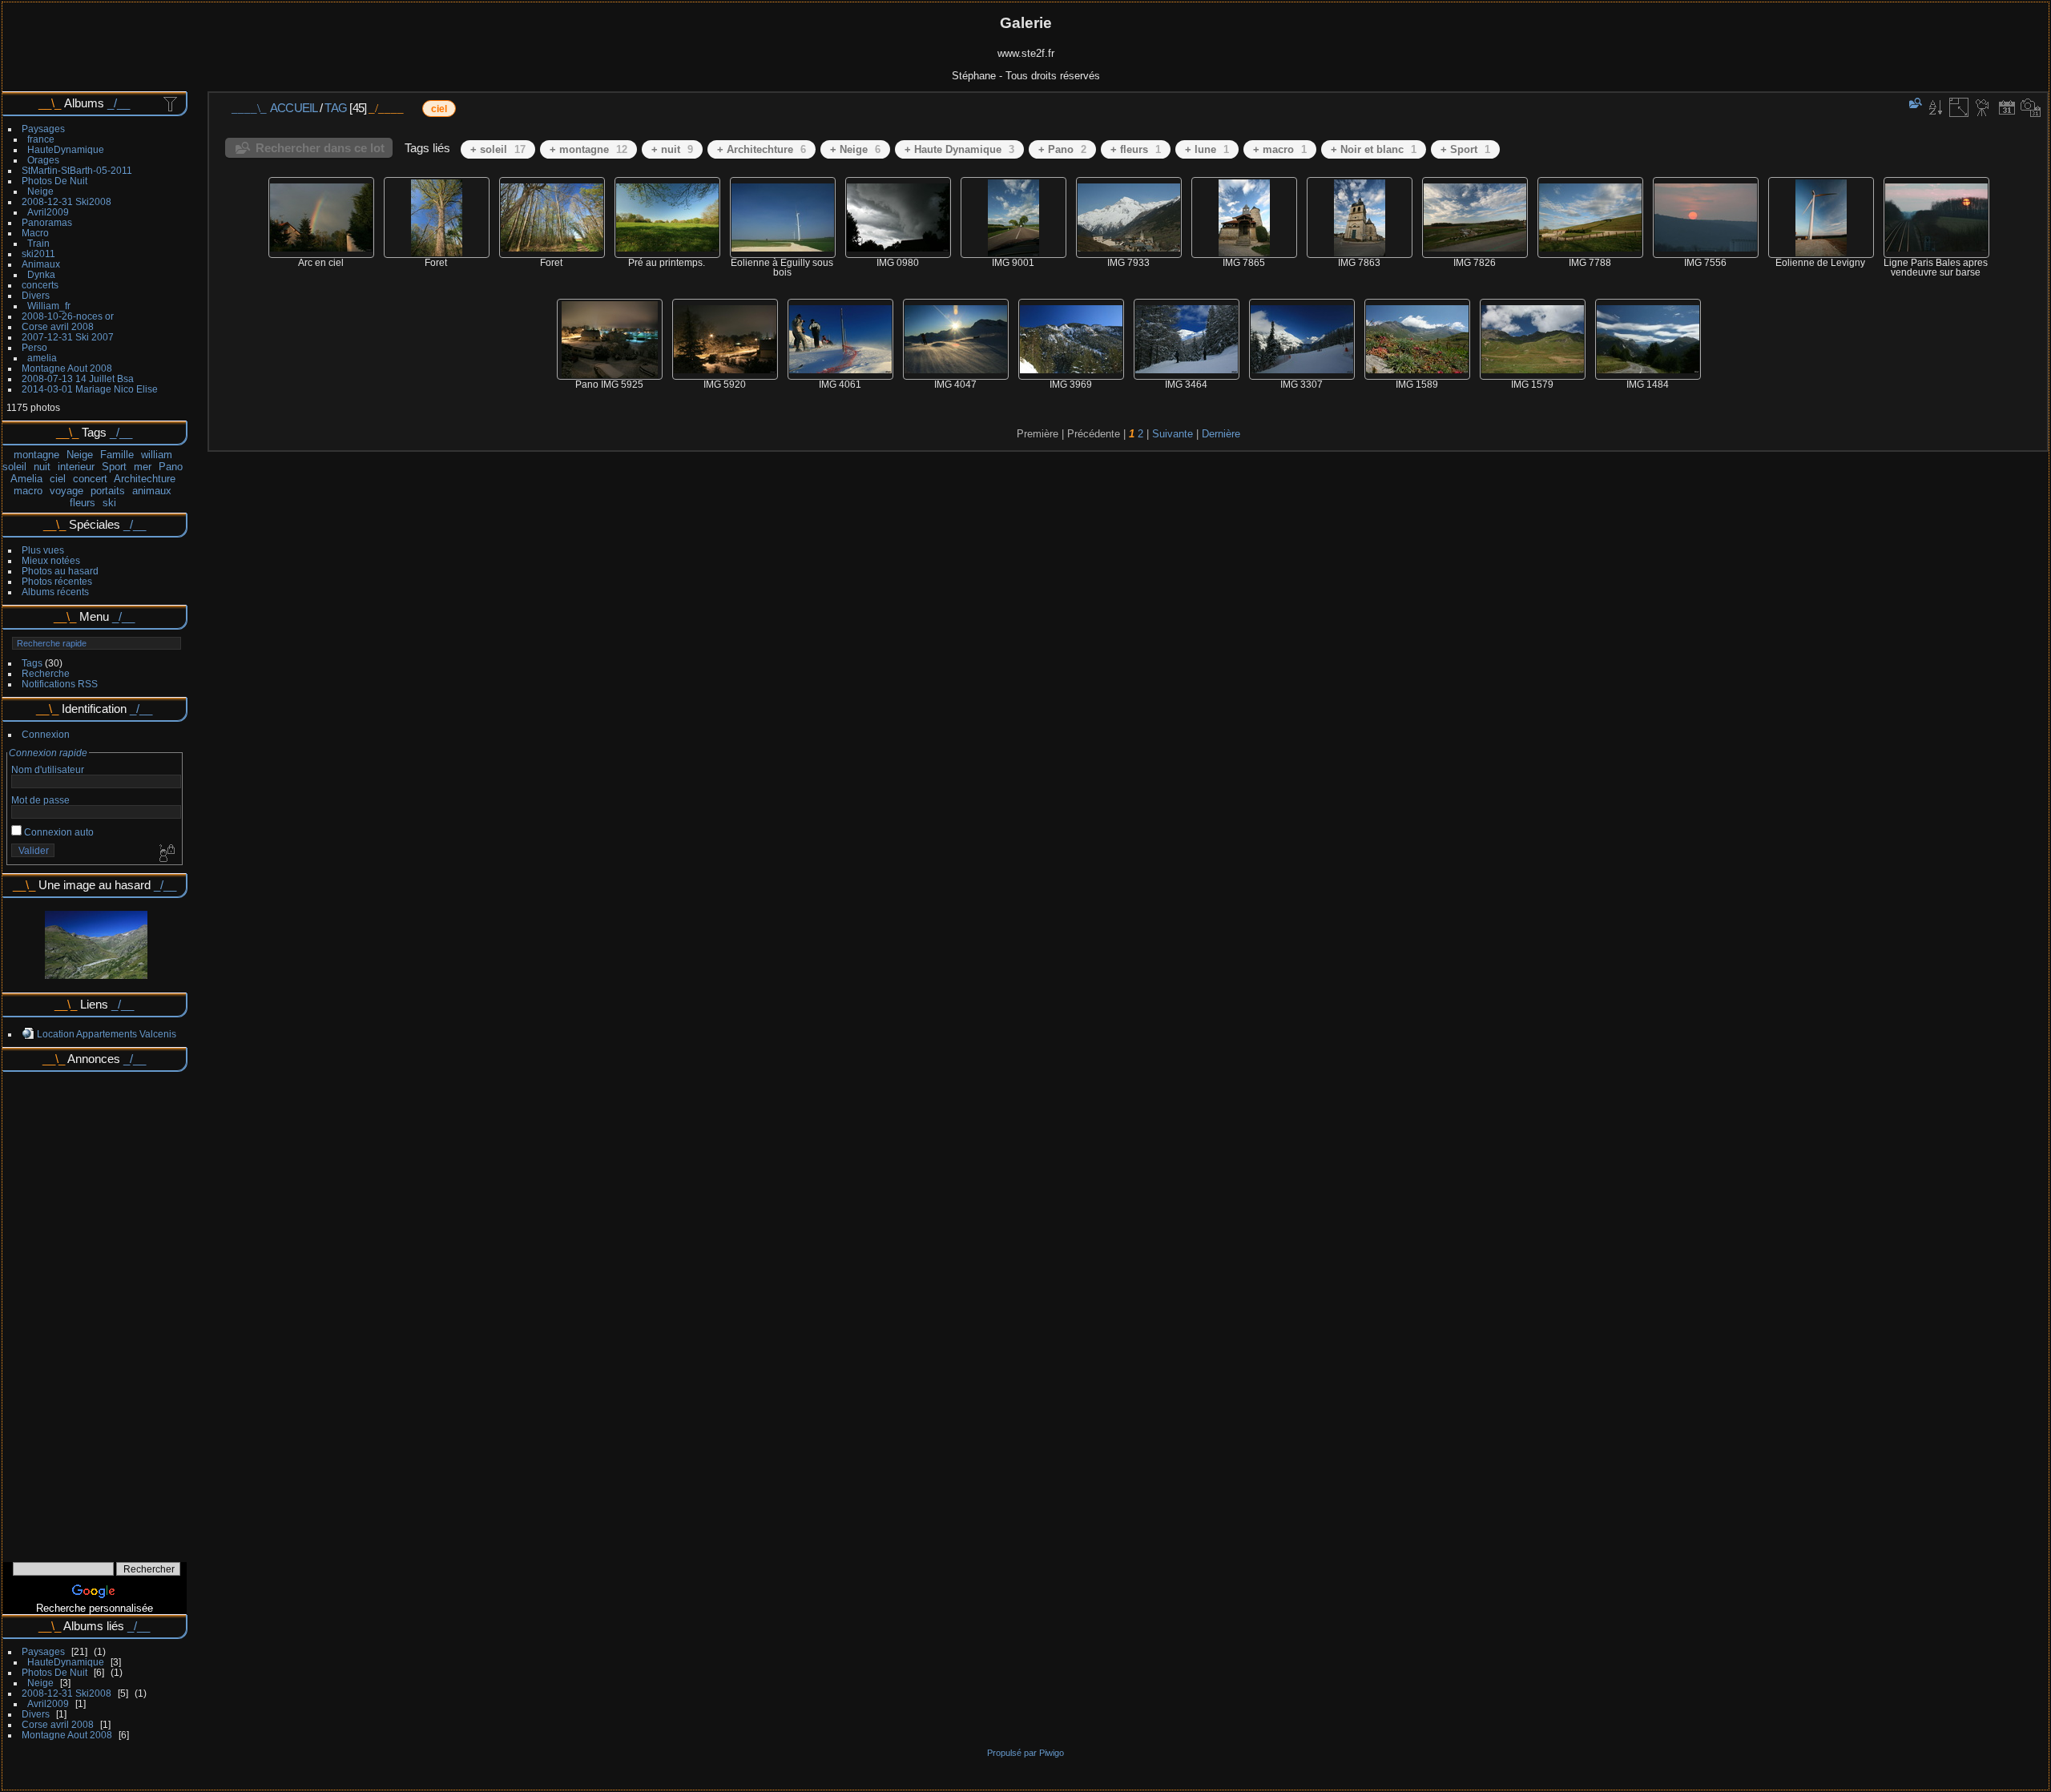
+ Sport (1465, 149)
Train (38, 243)
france (41, 139)
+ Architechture (762, 149)
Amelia (26, 479)
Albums (84, 103)
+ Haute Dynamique (959, 149)
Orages (43, 160)
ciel (58, 479)
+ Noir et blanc (1374, 149)
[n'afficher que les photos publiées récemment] (171, 103)
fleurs (83, 503)
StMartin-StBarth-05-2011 (77, 170)
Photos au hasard (60, 571)
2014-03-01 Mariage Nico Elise (90, 389)
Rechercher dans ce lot (320, 148)
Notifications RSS (60, 684)
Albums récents (55, 592)
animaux (152, 491)
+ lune (1207, 149)
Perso (34, 347)
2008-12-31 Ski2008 (66, 201)
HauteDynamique (66, 149)
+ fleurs (1136, 149)
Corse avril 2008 (58, 326)
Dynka (41, 274)
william (157, 455)
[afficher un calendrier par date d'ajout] (2007, 107)
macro (28, 491)
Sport (114, 467)
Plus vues (43, 550)
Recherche (46, 673)
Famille (117, 455)
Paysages (43, 129)
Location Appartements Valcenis (107, 1034)
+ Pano (1062, 149)
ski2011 (38, 254)
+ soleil (498, 149)
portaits (108, 491)
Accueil (294, 108)
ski (109, 503)
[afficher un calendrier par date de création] (2031, 107)
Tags (32, 663)
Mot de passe (40, 800)
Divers (36, 295)
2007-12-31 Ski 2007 (68, 337)
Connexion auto (58, 832)
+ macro (1280, 149)
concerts (40, 285)
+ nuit (672, 149)
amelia (42, 358)
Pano (171, 467)
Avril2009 (48, 212)
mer (143, 467)
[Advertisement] (95, 1311)
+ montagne (588, 149)
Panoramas (47, 222)
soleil (14, 467)
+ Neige (855, 149)
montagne (36, 455)
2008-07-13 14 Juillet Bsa (78, 379)
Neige (40, 191)
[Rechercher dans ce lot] (1914, 103)
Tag (336, 108)
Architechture (145, 479)
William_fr (49, 306)
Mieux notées (51, 560)
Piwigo (1052, 1753)
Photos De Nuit (54, 181)
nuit (42, 467)
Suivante (1173, 434)
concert (90, 479)
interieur (76, 467)
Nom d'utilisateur (48, 769)
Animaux (41, 264)
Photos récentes (57, 581)
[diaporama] (1983, 107)
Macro (35, 233)
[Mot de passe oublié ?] (166, 854)
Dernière (1221, 434)
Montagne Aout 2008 (67, 368)
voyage (66, 491)
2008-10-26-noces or (68, 316)
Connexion (46, 734)
